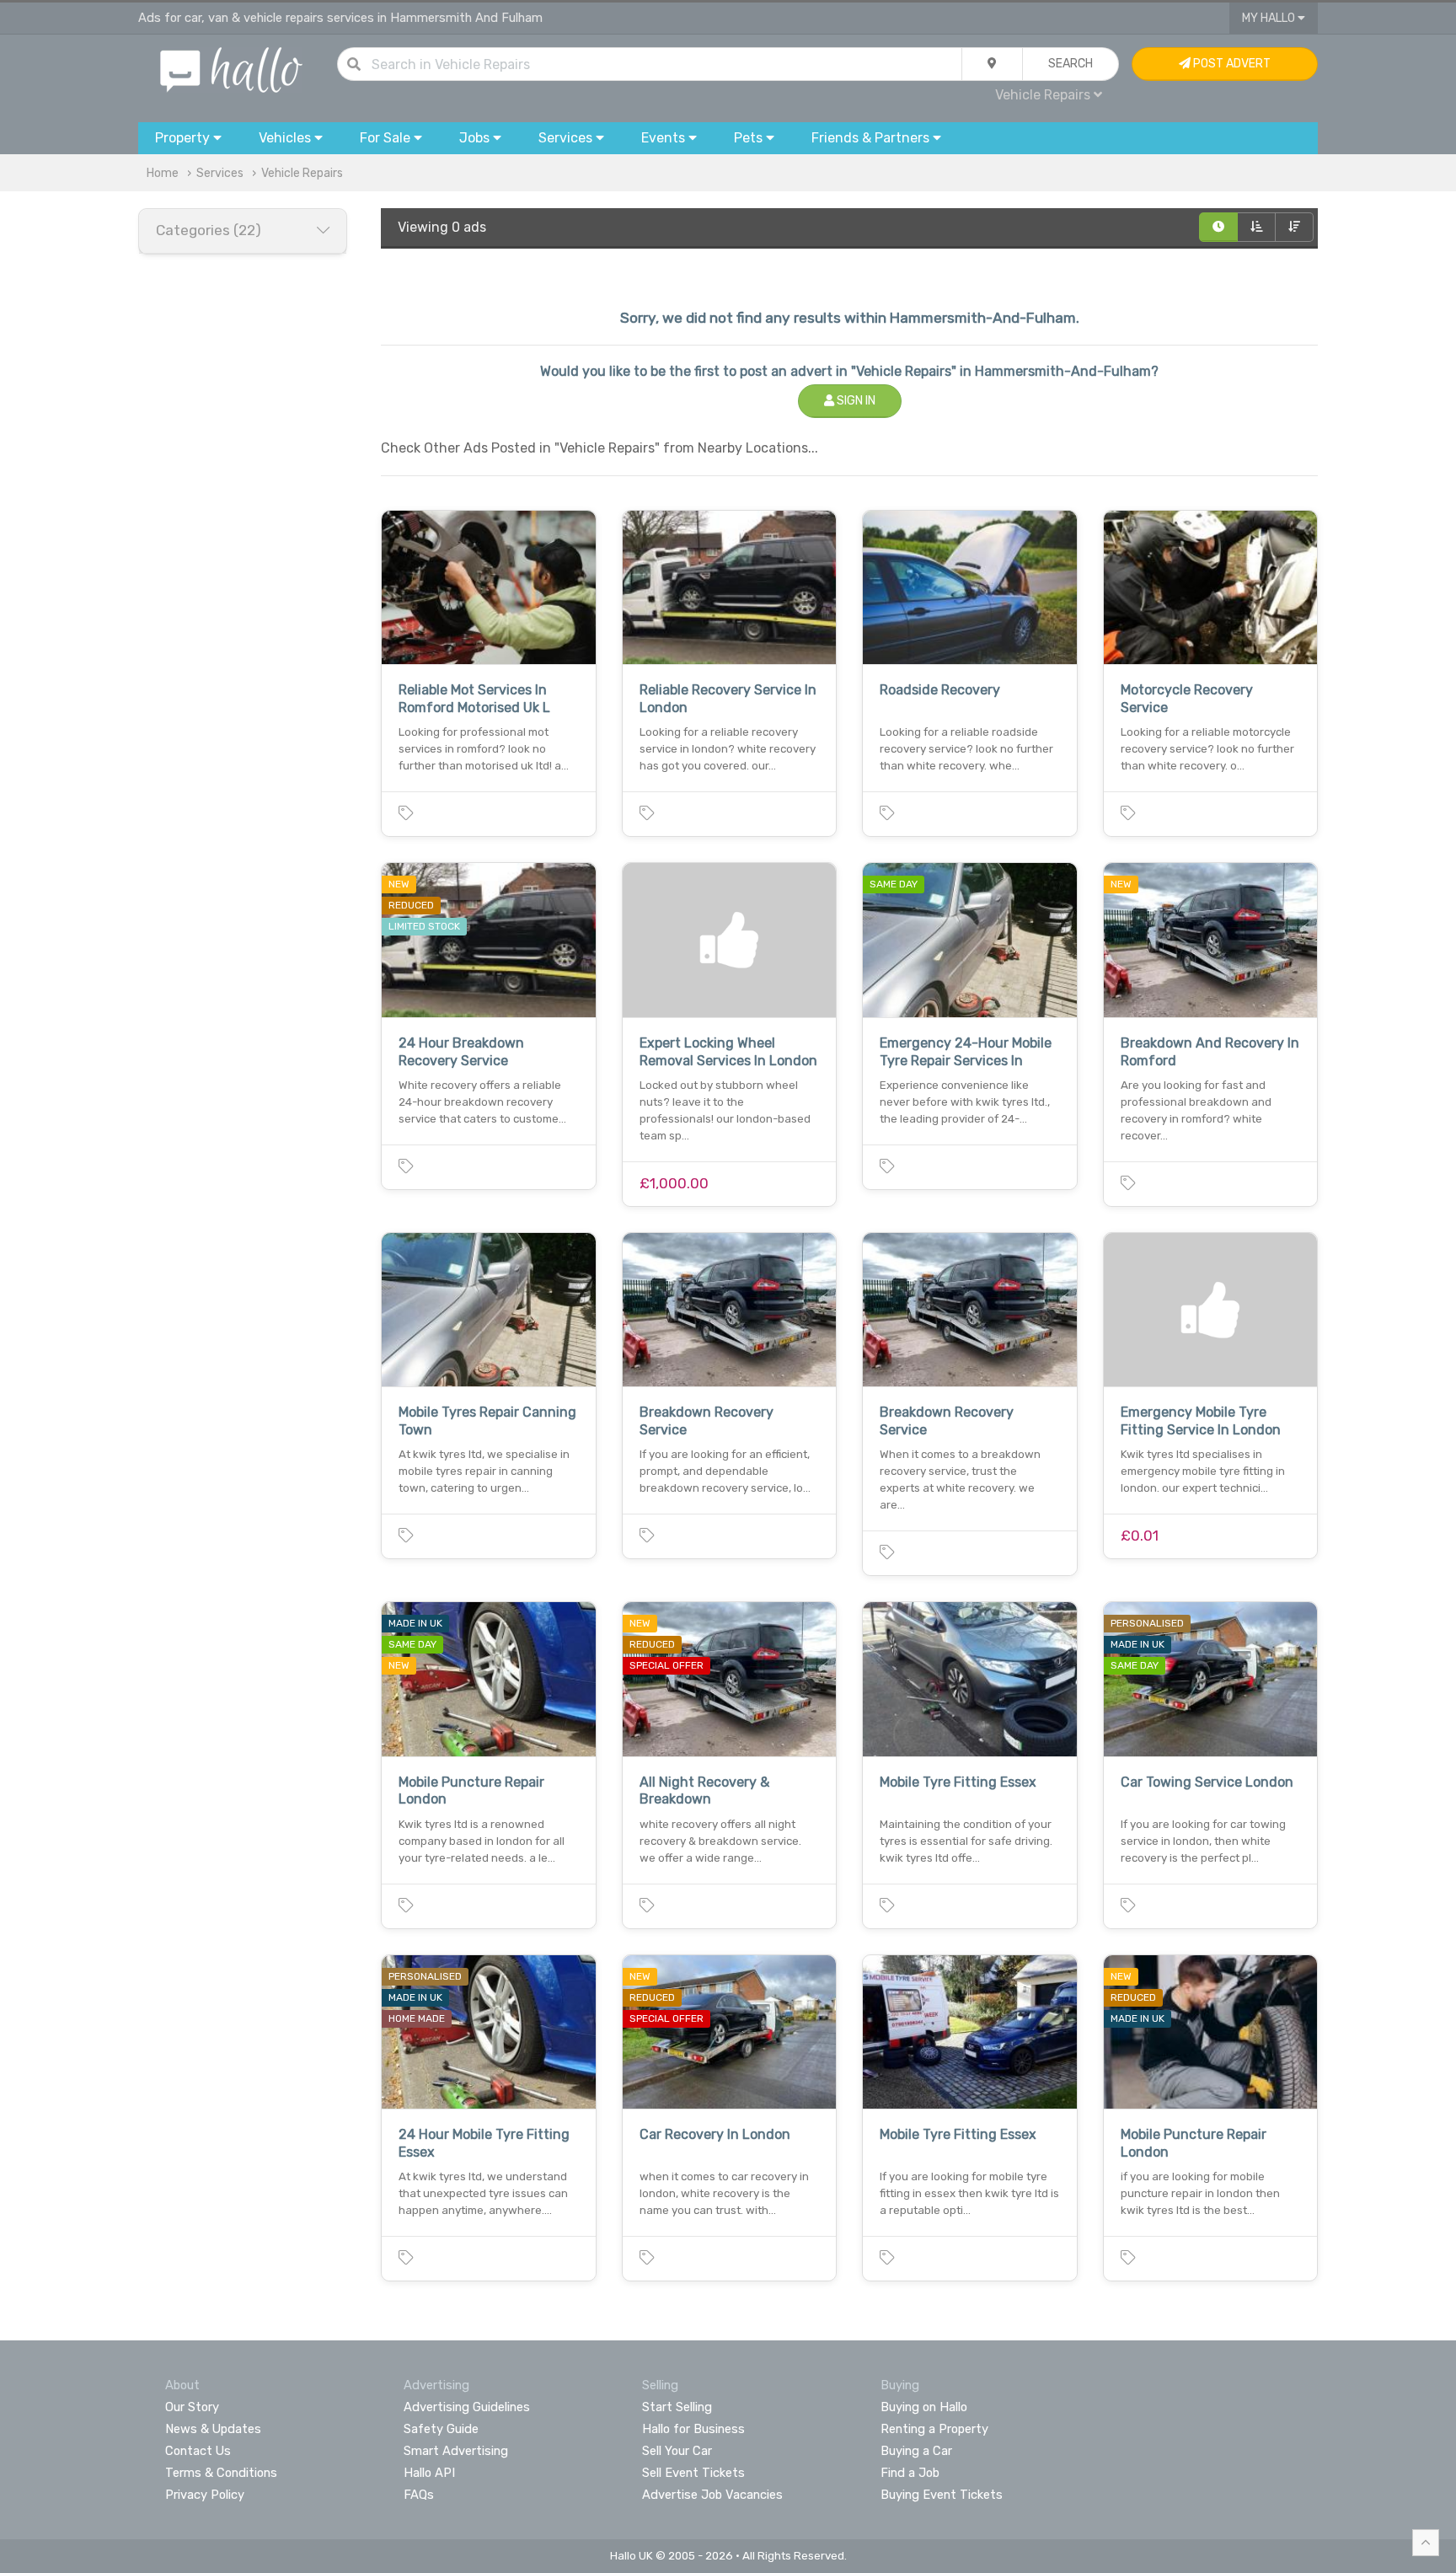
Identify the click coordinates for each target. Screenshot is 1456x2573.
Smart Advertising (456, 2451)
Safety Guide (441, 2429)
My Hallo (1270, 18)
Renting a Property (934, 2429)
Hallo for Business (693, 2429)
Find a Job (910, 2473)
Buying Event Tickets (942, 2495)
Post (1231, 64)
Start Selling (677, 2407)
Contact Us (198, 2451)
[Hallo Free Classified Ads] (231, 69)
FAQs (419, 2495)
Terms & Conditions (221, 2473)
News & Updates (213, 2429)
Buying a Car (916, 2451)
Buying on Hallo (924, 2407)
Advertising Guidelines (467, 2407)
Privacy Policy (205, 2495)
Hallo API (429, 2473)
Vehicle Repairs (302, 173)
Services (220, 173)
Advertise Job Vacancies (712, 2495)
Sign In (855, 401)
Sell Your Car (677, 2451)
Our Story (192, 2407)
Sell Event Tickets (693, 2473)
